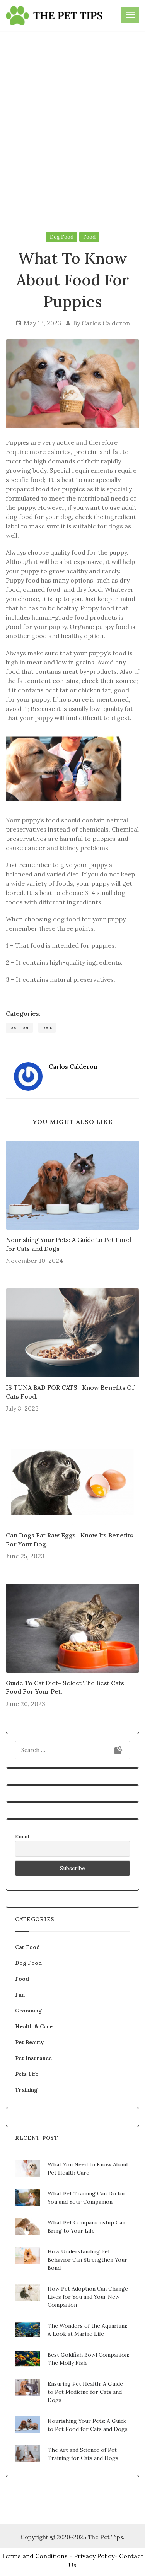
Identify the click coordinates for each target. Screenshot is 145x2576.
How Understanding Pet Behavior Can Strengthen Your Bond (87, 2260)
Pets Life (27, 2074)
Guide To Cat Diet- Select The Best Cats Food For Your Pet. (65, 1687)
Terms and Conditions (35, 2556)
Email (22, 1836)
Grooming (28, 2011)
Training (26, 2090)
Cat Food (27, 1947)
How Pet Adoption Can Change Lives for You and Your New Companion (88, 2297)
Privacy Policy (94, 2556)
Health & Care (34, 2026)
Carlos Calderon (106, 323)
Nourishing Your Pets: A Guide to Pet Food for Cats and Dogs (68, 1244)
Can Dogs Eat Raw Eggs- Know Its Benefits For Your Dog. (69, 1539)
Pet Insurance (33, 2058)
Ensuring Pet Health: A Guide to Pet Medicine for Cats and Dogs (85, 2392)
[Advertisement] (72, 116)
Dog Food (62, 237)
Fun (20, 1995)
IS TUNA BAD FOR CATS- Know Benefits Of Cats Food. (70, 1392)
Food (89, 237)
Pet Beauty (29, 2042)
